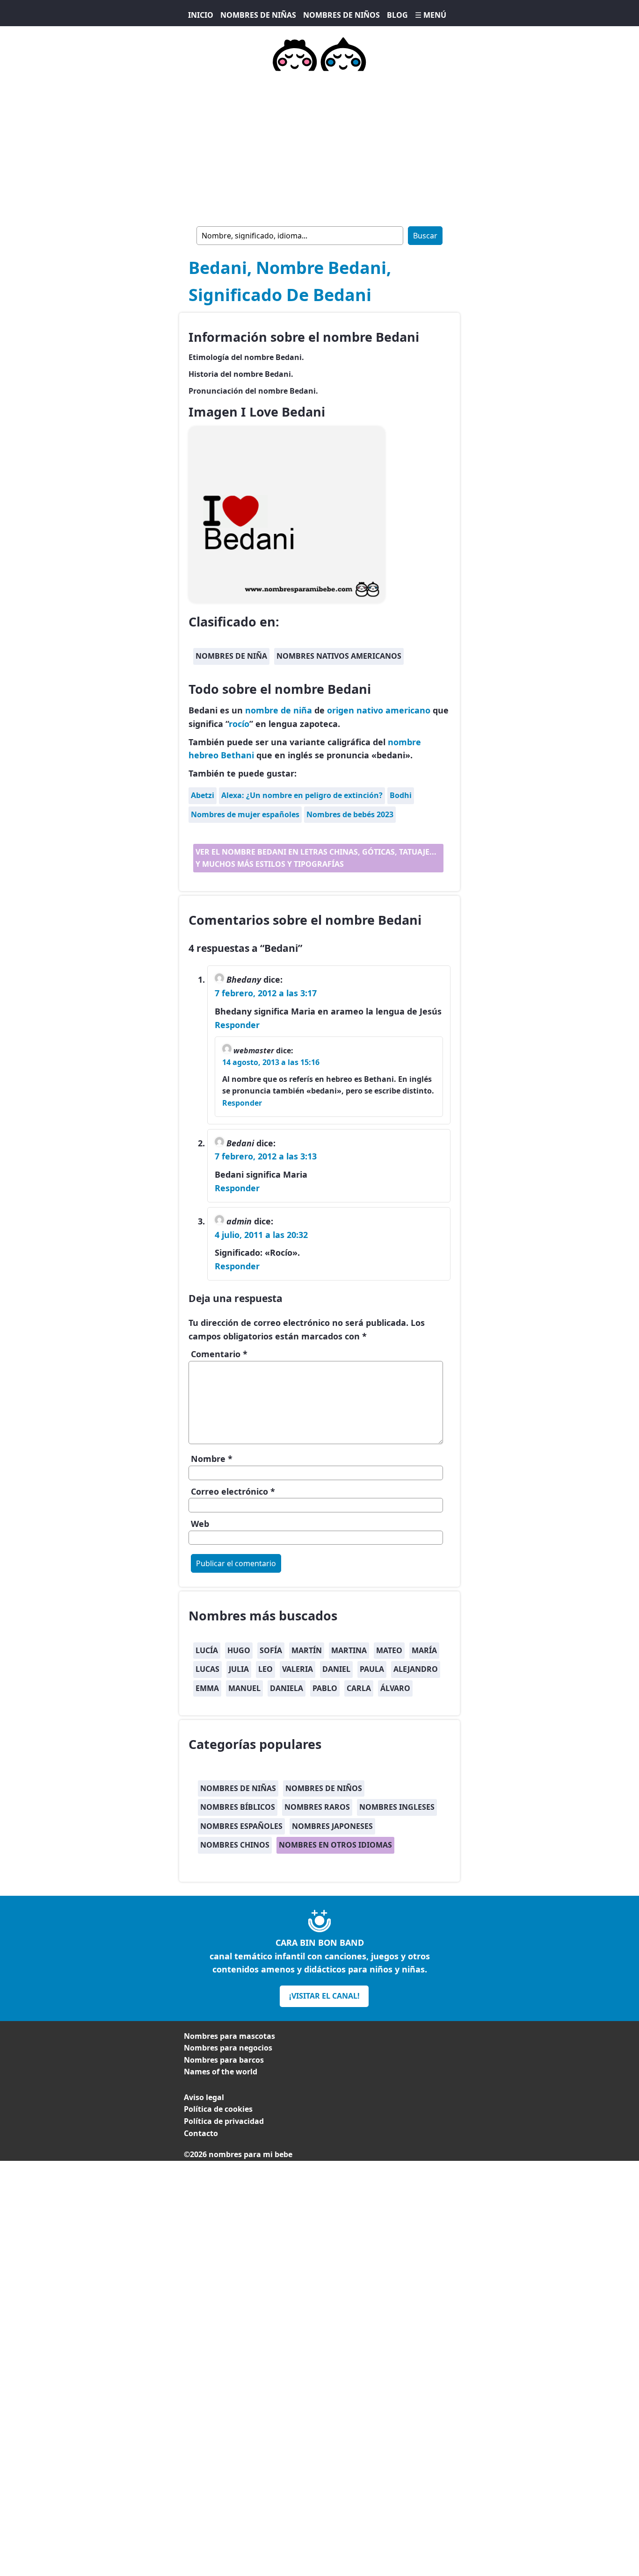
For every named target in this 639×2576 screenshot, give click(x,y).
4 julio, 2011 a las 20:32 (261, 1235)
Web (200, 1524)
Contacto (201, 2133)
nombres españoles (241, 1826)
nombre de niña (279, 710)
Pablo (325, 1688)
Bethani (237, 755)
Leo (265, 1669)
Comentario (219, 1354)
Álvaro (395, 1688)
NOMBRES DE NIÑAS (258, 15)
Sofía (271, 1650)
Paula (372, 1669)
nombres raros (317, 1807)
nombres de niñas (238, 1788)
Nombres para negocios (228, 2048)
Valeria (298, 1669)
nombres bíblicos (238, 1807)
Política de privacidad (224, 2121)
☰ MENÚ (431, 15)
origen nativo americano (379, 710)
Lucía (207, 1650)
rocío (239, 724)
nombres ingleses (397, 1807)
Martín (307, 1650)
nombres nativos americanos (339, 656)
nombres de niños (324, 1788)
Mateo (389, 1650)
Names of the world (221, 2072)
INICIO (201, 15)
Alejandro (416, 1669)
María (424, 1650)
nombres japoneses (332, 1826)
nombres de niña (231, 656)
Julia (239, 1669)
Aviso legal (204, 2097)
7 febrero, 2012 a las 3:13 (266, 1156)
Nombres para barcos (224, 2060)
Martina (349, 1650)
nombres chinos (235, 1845)
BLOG (397, 15)
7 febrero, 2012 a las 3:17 (266, 993)
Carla (359, 1688)
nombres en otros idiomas (335, 1845)
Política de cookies (218, 2109)
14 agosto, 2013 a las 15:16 (271, 1062)
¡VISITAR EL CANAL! (324, 1996)
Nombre (212, 1459)
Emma (207, 1688)
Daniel (336, 1669)
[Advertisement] (319, 147)
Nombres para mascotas (229, 2036)
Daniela (287, 1688)
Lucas (207, 1669)
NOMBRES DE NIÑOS (341, 15)
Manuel (244, 1688)
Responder (237, 1025)
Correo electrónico (233, 1491)
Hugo (239, 1650)
